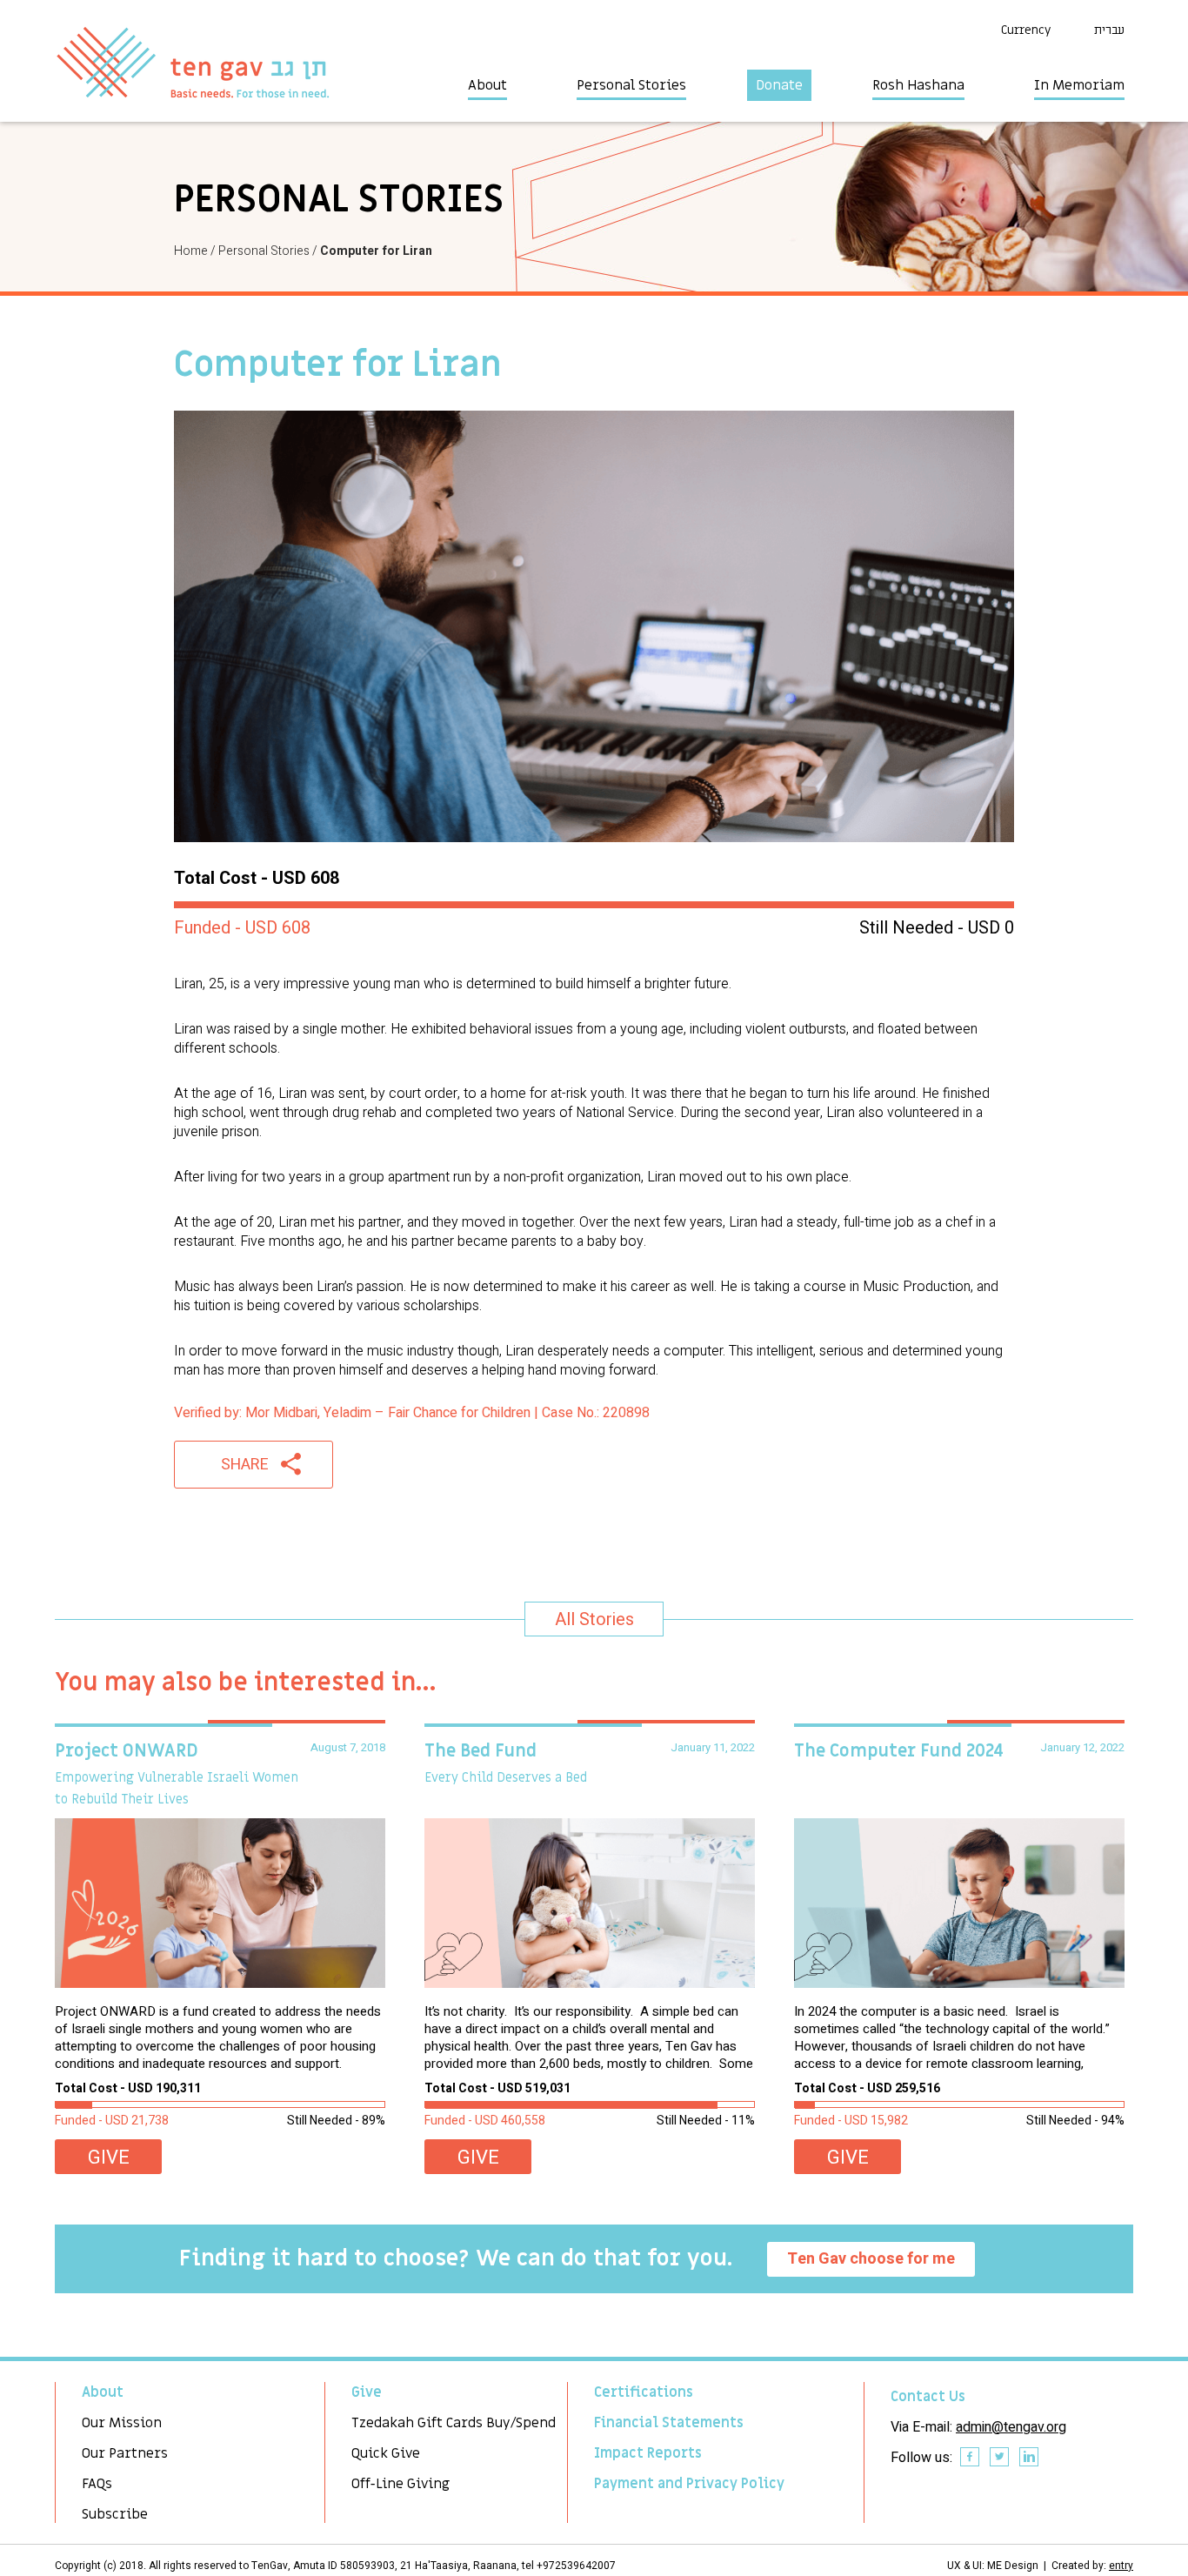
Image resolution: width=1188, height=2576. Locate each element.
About (487, 85)
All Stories (594, 1619)
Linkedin (1030, 2458)
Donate (779, 85)
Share (245, 1465)
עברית (1109, 30)
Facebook (971, 2458)
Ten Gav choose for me (871, 2259)
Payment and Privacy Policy (689, 2484)
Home (191, 251)
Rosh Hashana (918, 85)
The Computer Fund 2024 (899, 1751)
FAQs (97, 2484)
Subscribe (115, 2514)
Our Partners (125, 2453)
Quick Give (386, 2453)
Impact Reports (648, 2453)
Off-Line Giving (400, 2484)
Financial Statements (669, 2423)
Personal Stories (631, 85)
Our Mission (122, 2423)
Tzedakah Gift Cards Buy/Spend (454, 2423)
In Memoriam (1079, 85)
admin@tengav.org (1011, 2427)
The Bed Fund (481, 1751)
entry (1121, 2566)
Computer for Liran (376, 251)
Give (109, 2158)
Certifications (644, 2392)
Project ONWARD (127, 1751)
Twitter (1000, 2458)
